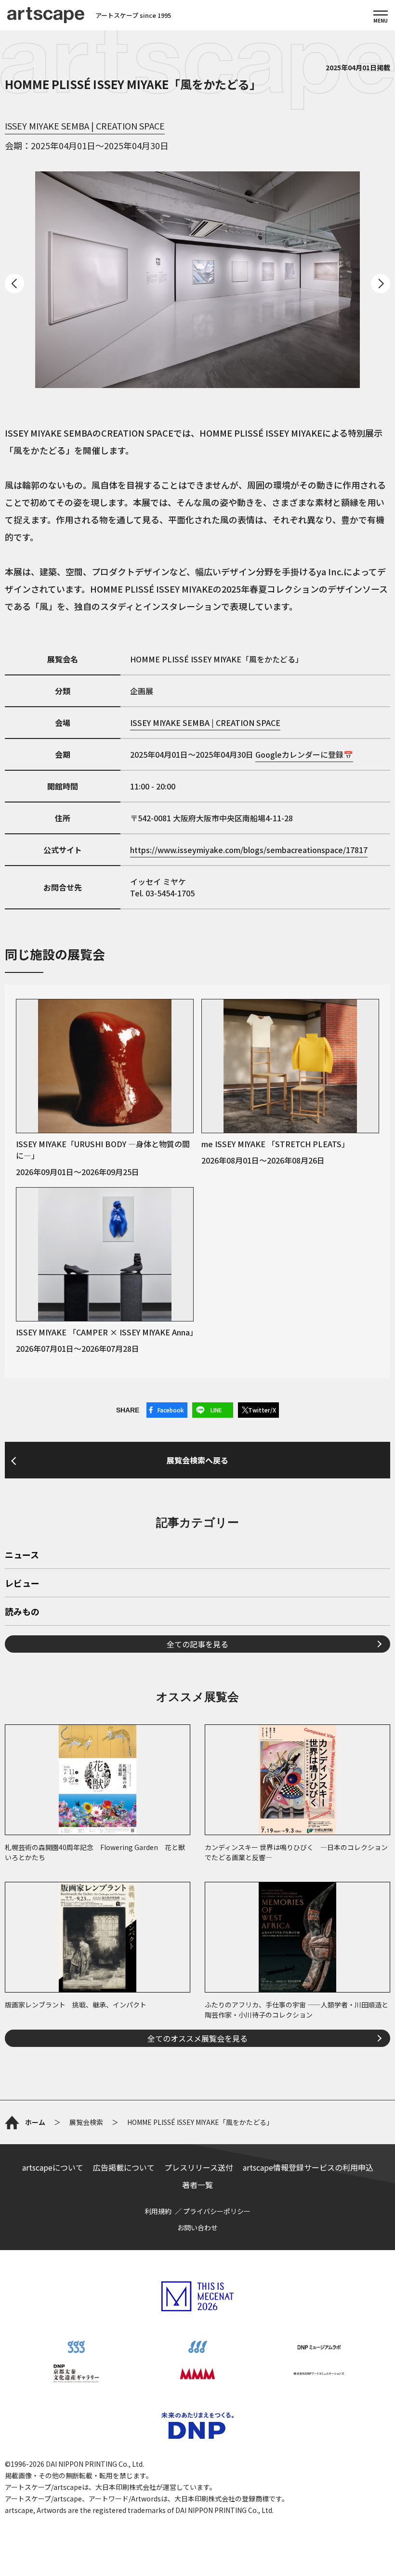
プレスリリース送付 (199, 2167)
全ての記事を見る (197, 1644)
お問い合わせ (197, 2227)
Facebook (171, 1410)
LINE (216, 1410)
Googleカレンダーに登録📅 (304, 754)
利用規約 (158, 2211)
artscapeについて (53, 2167)
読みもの (22, 1612)
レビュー (22, 1584)
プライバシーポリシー (217, 2211)
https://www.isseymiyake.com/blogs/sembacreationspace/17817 (249, 850)
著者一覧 (197, 2185)
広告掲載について (124, 2167)
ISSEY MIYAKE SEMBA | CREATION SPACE (85, 126)
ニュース (22, 1555)
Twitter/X (262, 1410)
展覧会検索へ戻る (197, 1460)
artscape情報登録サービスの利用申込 (308, 2167)
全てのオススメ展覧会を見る (197, 2038)
